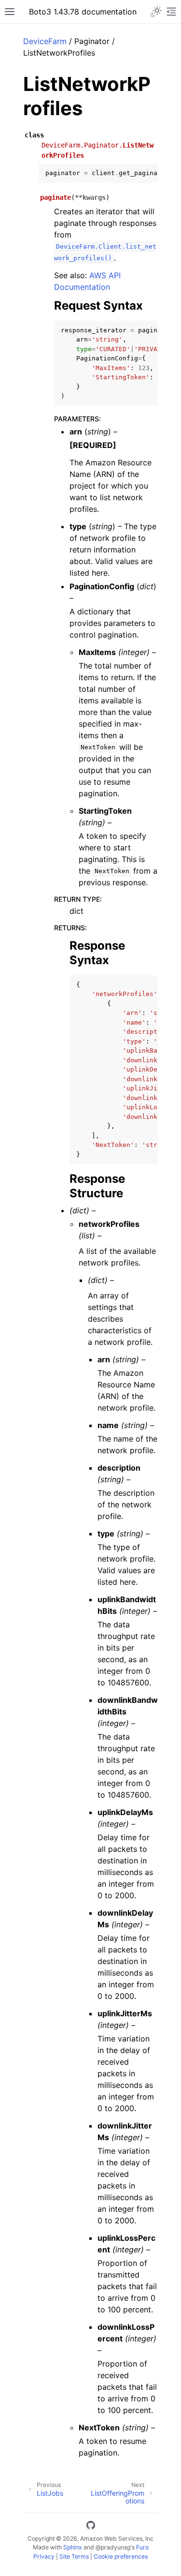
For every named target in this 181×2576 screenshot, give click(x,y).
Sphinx (73, 2547)
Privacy (44, 2556)
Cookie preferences (121, 2556)
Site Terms (74, 2556)
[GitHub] (91, 2527)
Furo (142, 2547)
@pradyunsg (113, 2547)
